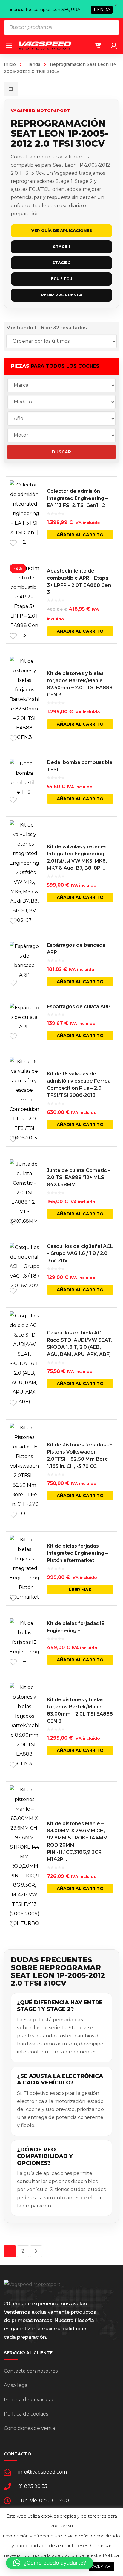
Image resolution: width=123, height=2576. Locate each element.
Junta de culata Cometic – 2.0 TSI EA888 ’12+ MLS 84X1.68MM (79, 1177)
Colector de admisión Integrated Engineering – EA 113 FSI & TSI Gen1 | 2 (77, 498)
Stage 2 (61, 263)
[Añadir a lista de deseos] (13, 543)
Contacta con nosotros (31, 2371)
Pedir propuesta (61, 295)
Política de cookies (26, 2414)
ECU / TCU (61, 279)
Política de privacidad (29, 2400)
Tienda (33, 64)
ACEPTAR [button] (101, 2566)
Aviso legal (16, 2385)
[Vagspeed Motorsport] (45, 45)
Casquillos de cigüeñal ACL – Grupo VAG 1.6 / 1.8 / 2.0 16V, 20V (80, 1253)
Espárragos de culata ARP (79, 1006)
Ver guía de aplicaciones (62, 230)
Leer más (80, 1590)
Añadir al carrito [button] (80, 535)
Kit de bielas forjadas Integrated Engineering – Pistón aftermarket (77, 1553)
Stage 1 (61, 247)
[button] (50, 2563)
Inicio (10, 64)
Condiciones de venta (29, 2428)
